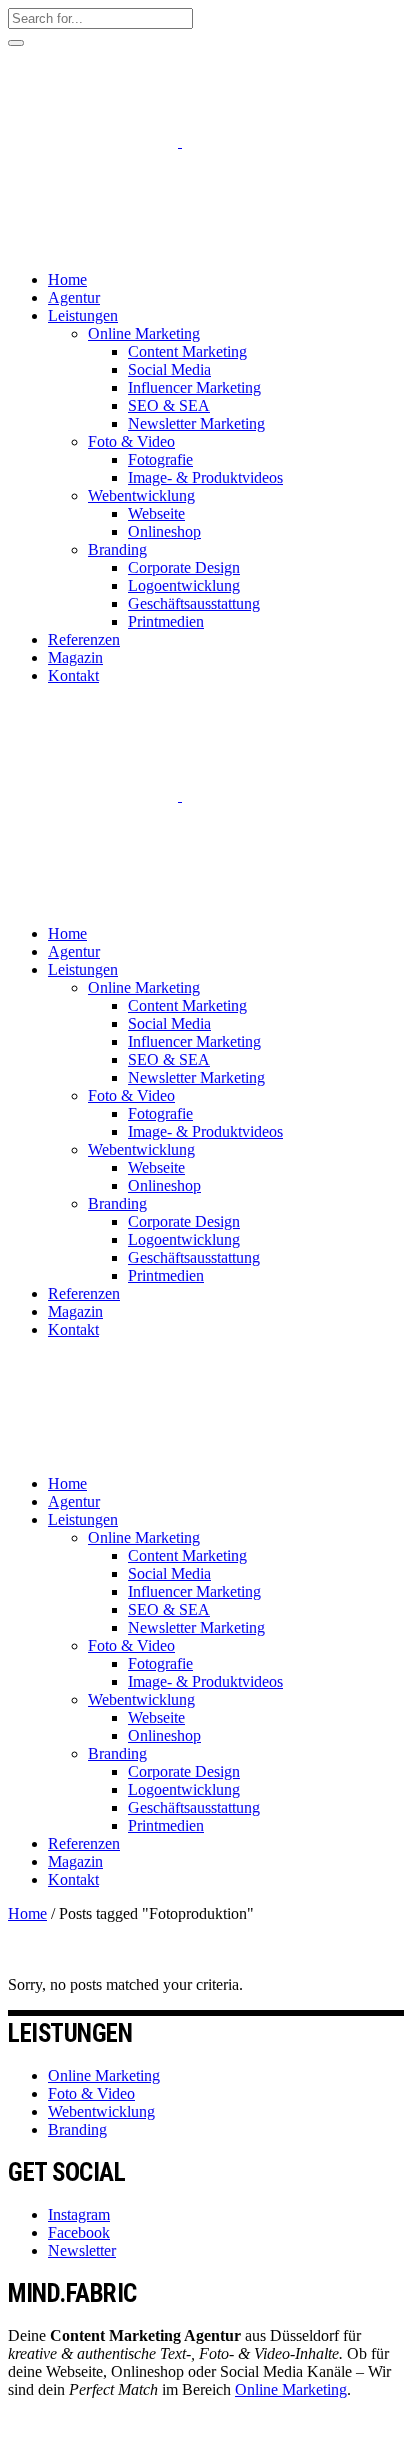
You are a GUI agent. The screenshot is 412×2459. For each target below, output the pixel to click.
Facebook (79, 2232)
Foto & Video (91, 2093)
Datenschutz (47, 2441)
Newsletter (82, 2250)
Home (27, 1913)
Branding (77, 2129)
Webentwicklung (101, 2111)
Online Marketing (104, 2075)
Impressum (132, 2441)
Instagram (79, 2214)
